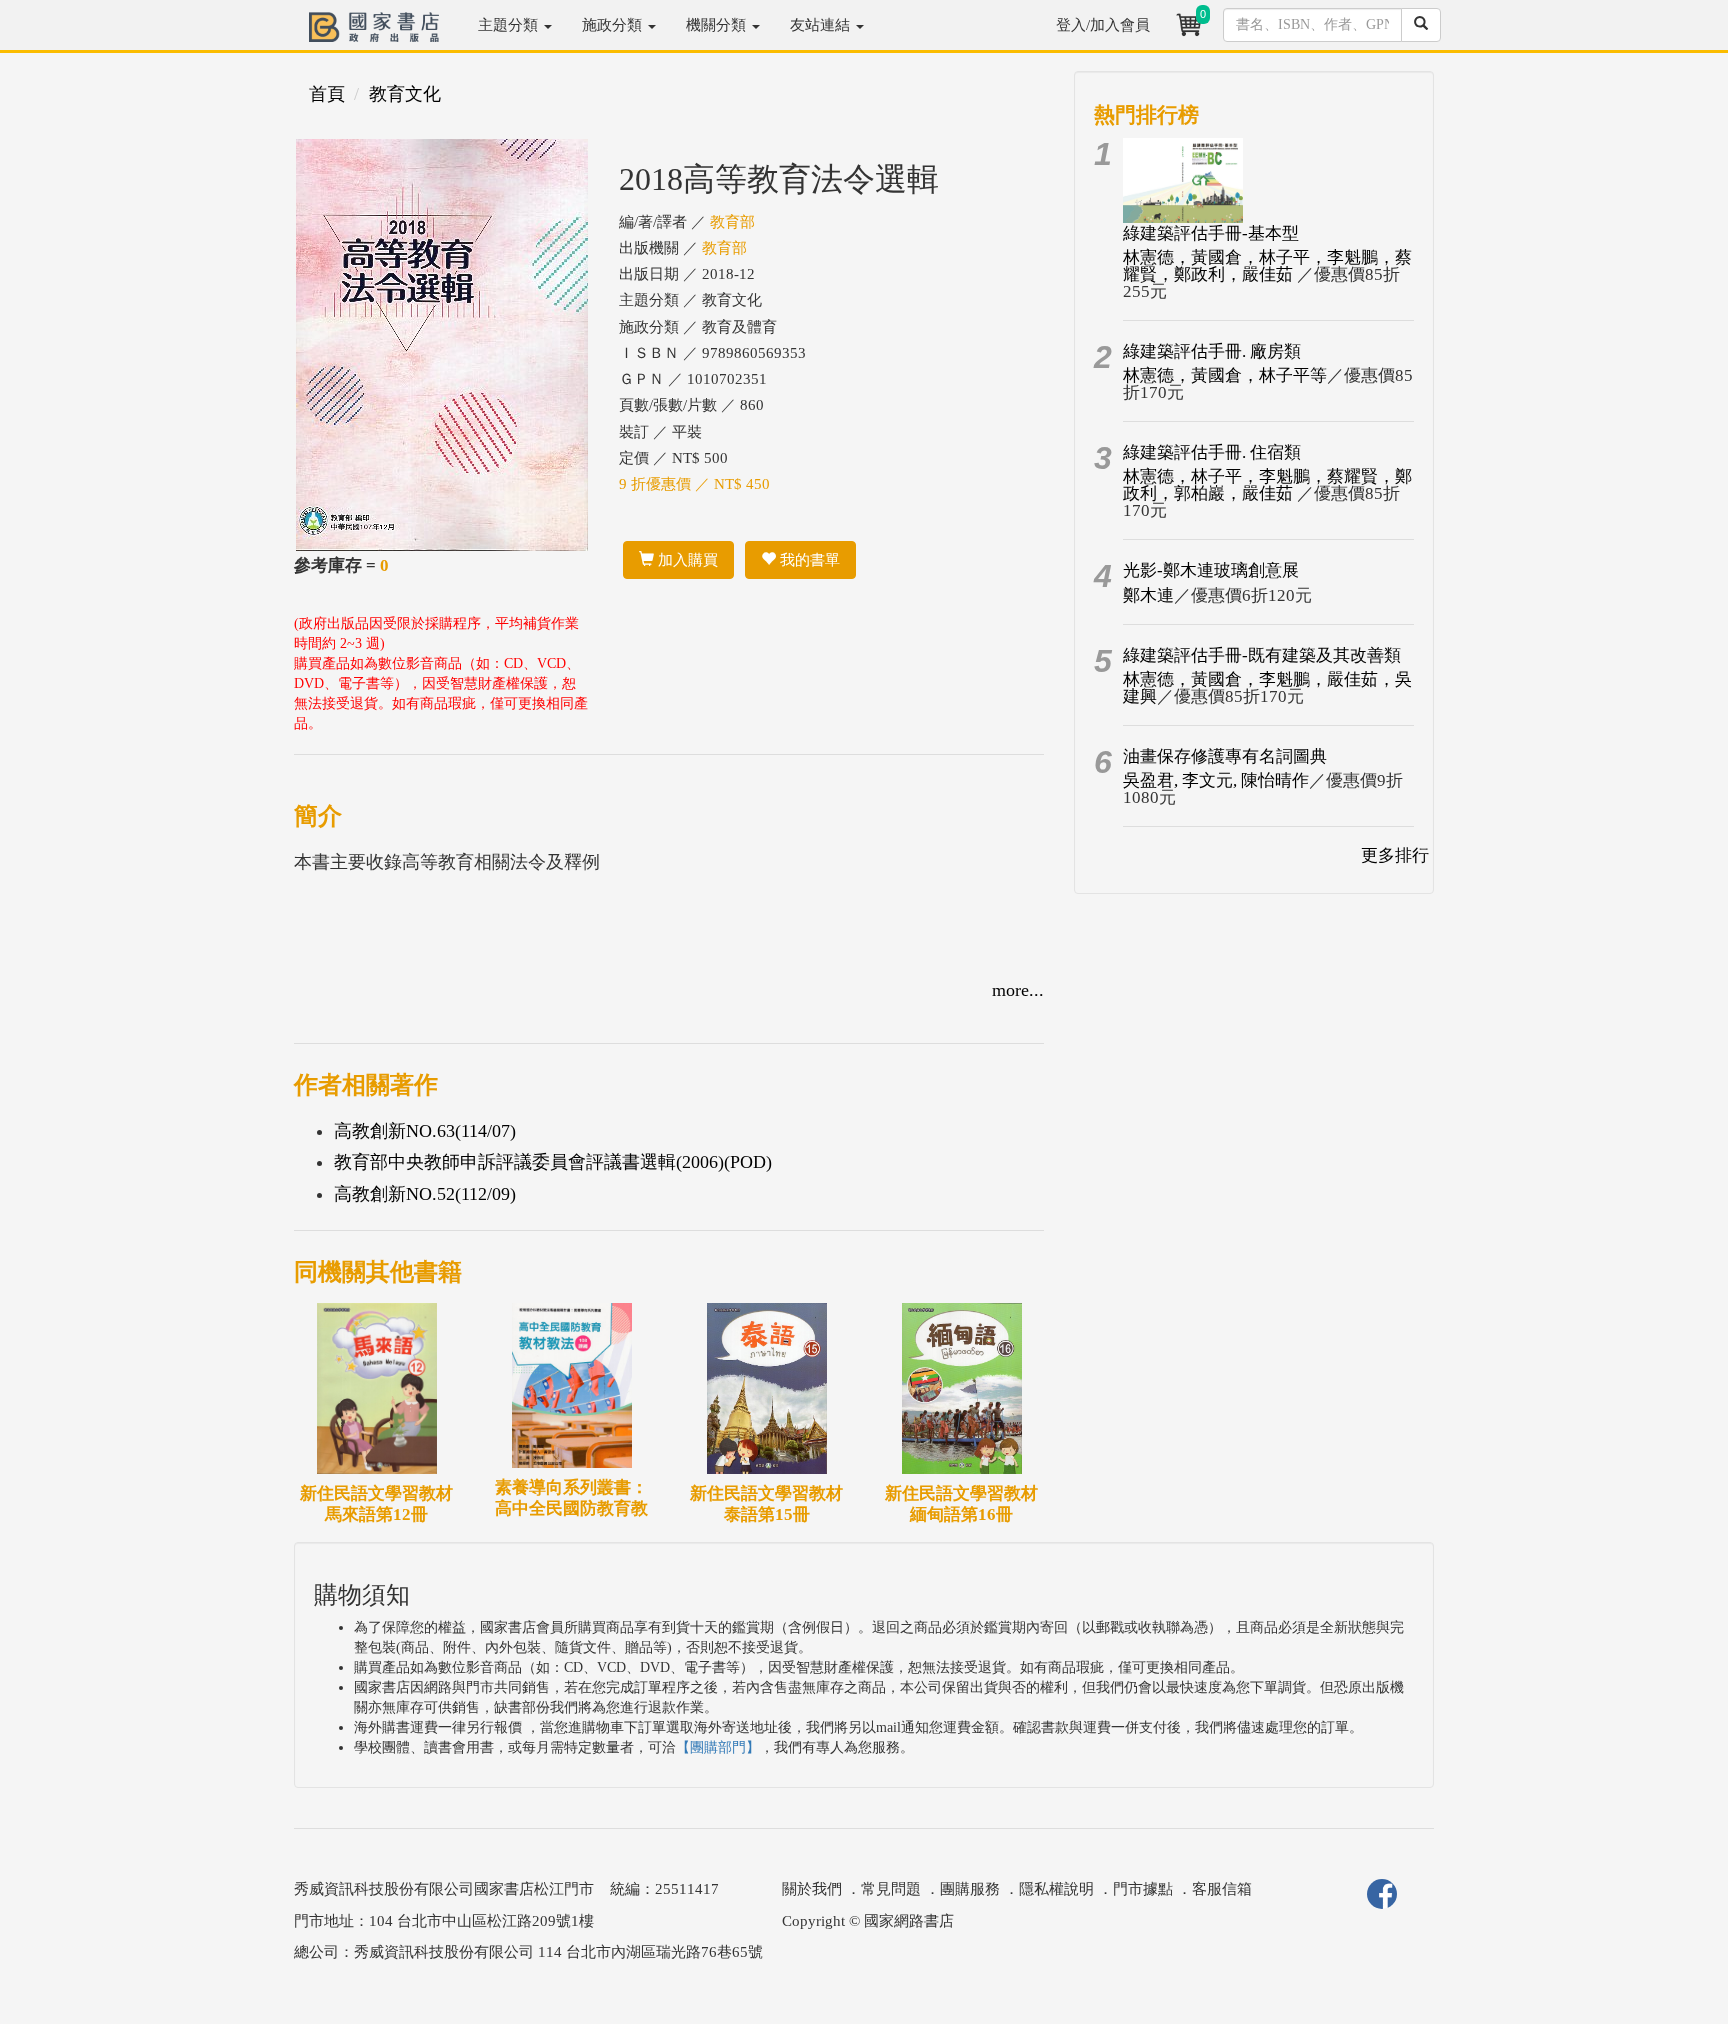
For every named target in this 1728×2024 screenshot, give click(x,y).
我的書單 (808, 560)
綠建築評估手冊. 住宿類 (1212, 452)
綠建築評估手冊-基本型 (1211, 233)
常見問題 (891, 1889)
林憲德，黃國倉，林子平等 (1225, 375)
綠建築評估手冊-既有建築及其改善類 (1262, 655)
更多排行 (1395, 855)
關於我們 (812, 1889)
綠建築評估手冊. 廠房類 (1212, 351)
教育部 (732, 222)
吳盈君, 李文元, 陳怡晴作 (1216, 780)
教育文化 (405, 94)
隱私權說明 (1056, 1889)
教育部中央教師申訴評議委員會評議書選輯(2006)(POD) (553, 1162)
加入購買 (686, 560)
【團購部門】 (718, 1747)
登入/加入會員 (1103, 25)
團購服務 (970, 1889)
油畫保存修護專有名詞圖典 (1225, 756)
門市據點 (1143, 1889)
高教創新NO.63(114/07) (425, 1131)
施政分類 (614, 25)
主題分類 (510, 25)
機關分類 (718, 25)
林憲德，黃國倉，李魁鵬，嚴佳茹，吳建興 (1267, 688)
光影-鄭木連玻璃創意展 (1211, 570)
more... (1018, 990)
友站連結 (822, 25)
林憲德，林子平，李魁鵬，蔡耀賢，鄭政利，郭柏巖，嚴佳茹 (1267, 485)
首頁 (327, 94)
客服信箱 (1222, 1889)
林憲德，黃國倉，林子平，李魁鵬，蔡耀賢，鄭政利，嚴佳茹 (1267, 266)
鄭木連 (1148, 595)
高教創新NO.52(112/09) (425, 1194)
